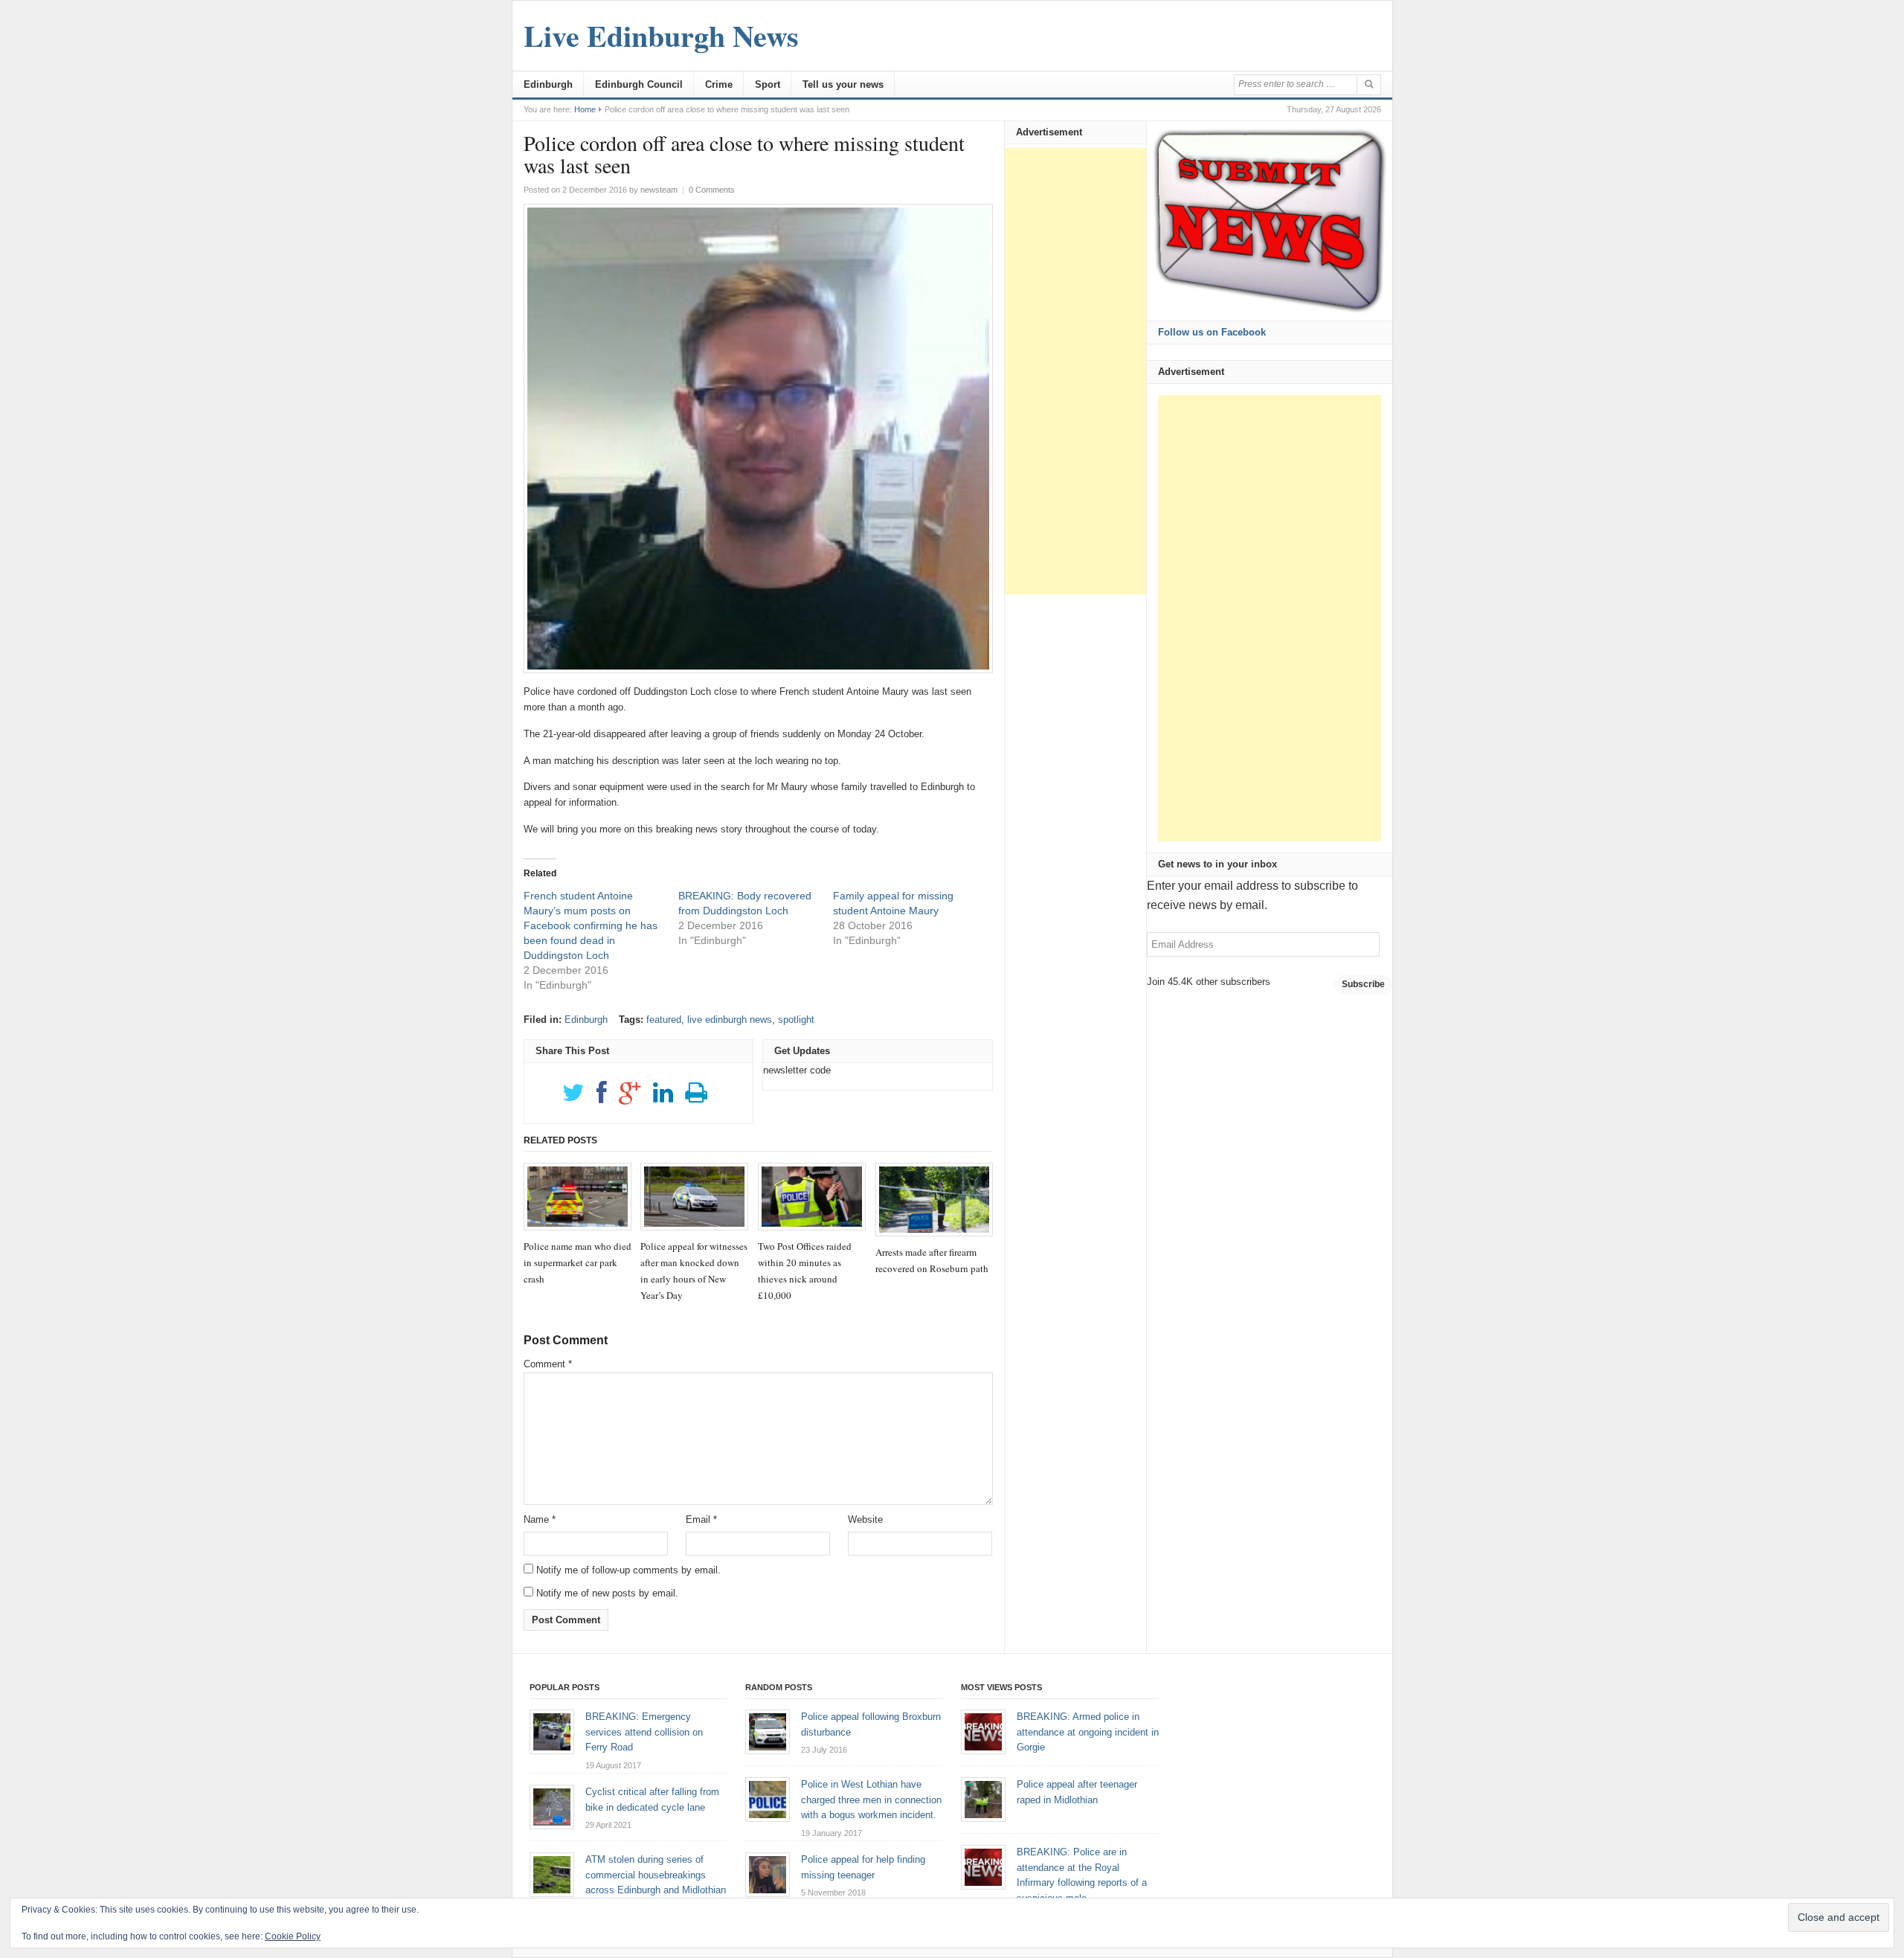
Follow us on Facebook (1212, 332)
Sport (768, 84)
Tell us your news (843, 84)
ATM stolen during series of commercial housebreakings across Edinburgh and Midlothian (656, 1875)
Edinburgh (548, 84)
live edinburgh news (730, 1020)
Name (540, 1519)
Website (865, 1519)
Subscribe (1363, 984)
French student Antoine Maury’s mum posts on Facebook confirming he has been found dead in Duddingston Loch (591, 925)
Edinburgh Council (639, 84)
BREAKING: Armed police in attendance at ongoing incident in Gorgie (1088, 1732)
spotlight (796, 1020)
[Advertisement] (1075, 371)
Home (585, 109)
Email (701, 1519)
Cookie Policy (293, 1936)
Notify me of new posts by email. (607, 1593)
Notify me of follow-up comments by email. (628, 1570)
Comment (548, 1364)
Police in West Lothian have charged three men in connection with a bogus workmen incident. (871, 1800)
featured (664, 1020)
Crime (719, 84)
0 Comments (712, 190)
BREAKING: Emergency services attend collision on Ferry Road (644, 1732)
